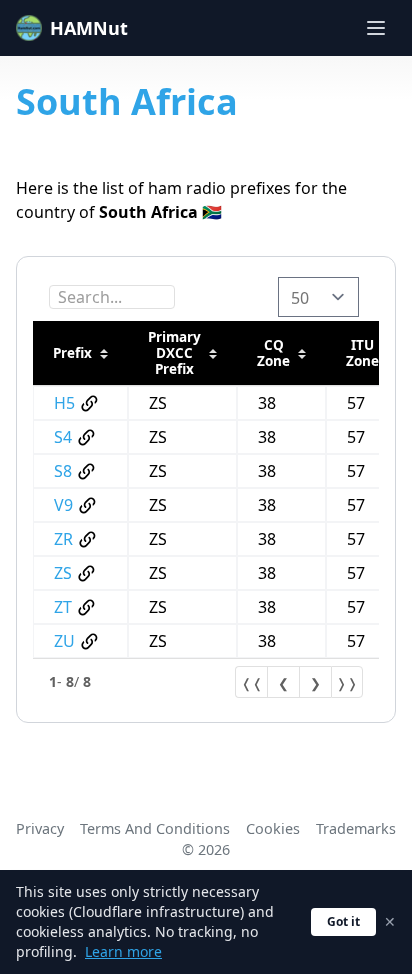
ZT (63, 607)
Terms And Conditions (155, 828)
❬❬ (252, 683)
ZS (63, 573)
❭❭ (347, 683)
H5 (64, 403)
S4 (63, 437)
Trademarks (356, 828)
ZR (63, 539)
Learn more (123, 951)
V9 (63, 505)
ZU (64, 641)
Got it (343, 921)
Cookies (273, 828)
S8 (63, 471)
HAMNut (89, 28)
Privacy (40, 828)
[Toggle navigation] (376, 28)
